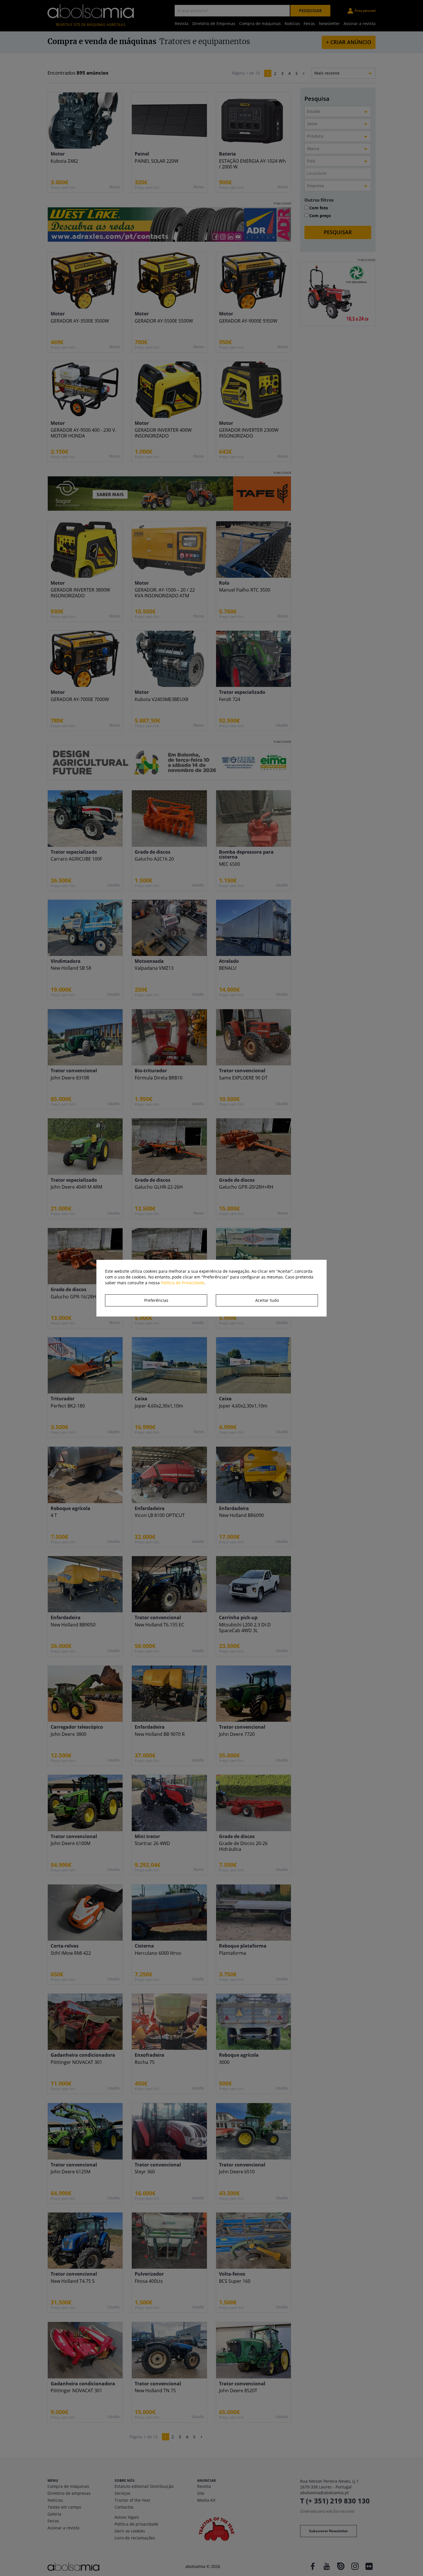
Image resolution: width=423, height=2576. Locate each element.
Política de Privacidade (183, 1283)
